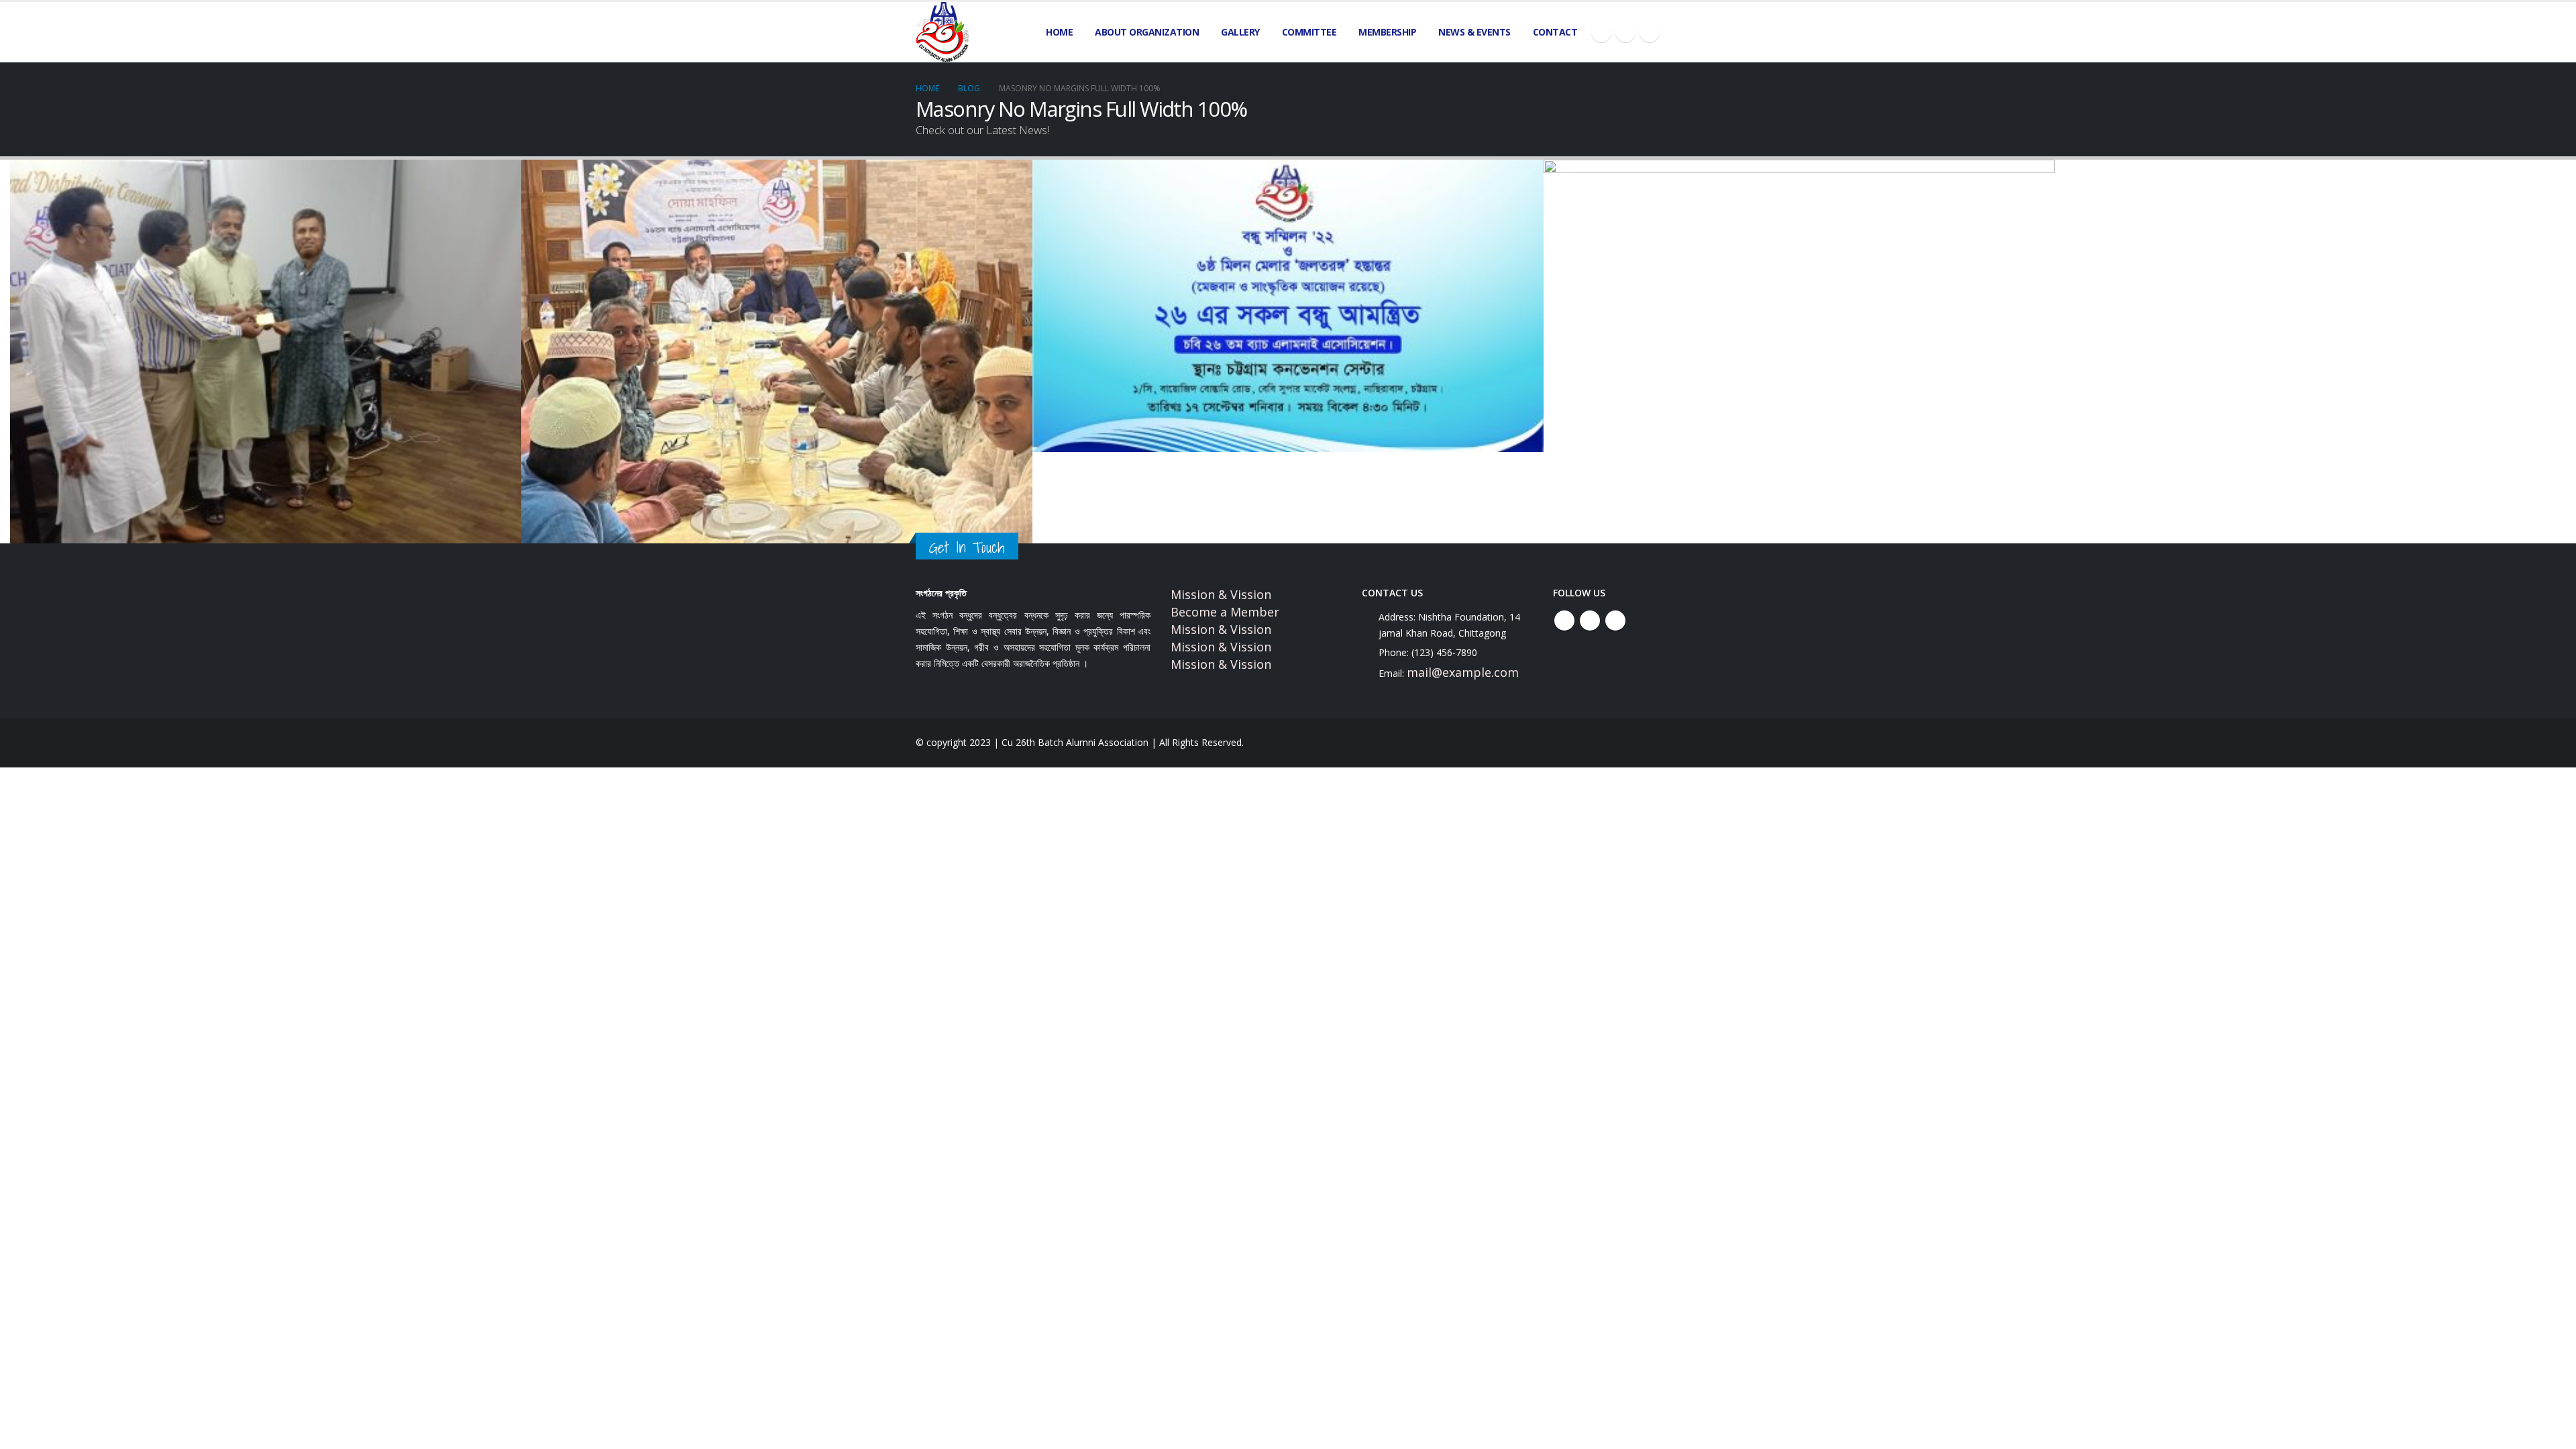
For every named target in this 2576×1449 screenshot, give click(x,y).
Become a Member (1225, 612)
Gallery (1240, 32)
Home (1059, 32)
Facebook (1564, 621)
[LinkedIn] (1650, 32)
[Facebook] (1601, 32)
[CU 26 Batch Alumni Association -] (943, 32)
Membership (1387, 32)
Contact (1555, 32)
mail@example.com (1463, 672)
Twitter (1590, 621)
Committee (1309, 32)
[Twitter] (1625, 32)
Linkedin (1615, 621)
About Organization (1147, 32)
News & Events (1474, 32)
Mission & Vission (1221, 594)
